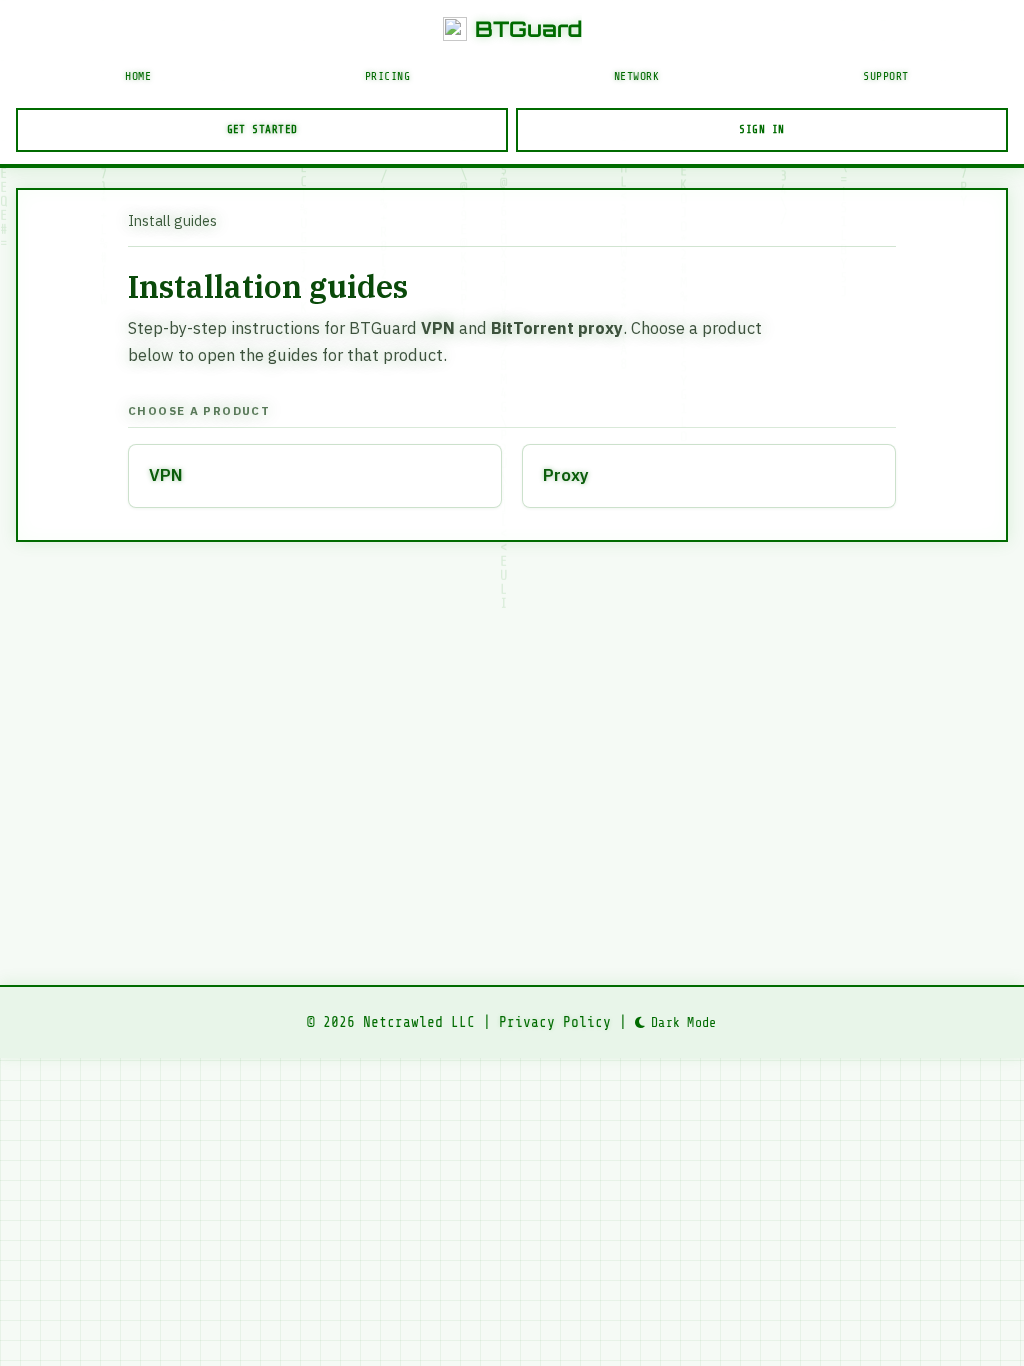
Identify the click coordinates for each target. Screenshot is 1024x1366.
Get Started (262, 129)
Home (138, 76)
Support (886, 76)
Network (637, 76)
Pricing (388, 76)
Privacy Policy (555, 1022)
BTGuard (528, 28)
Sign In (761, 129)
